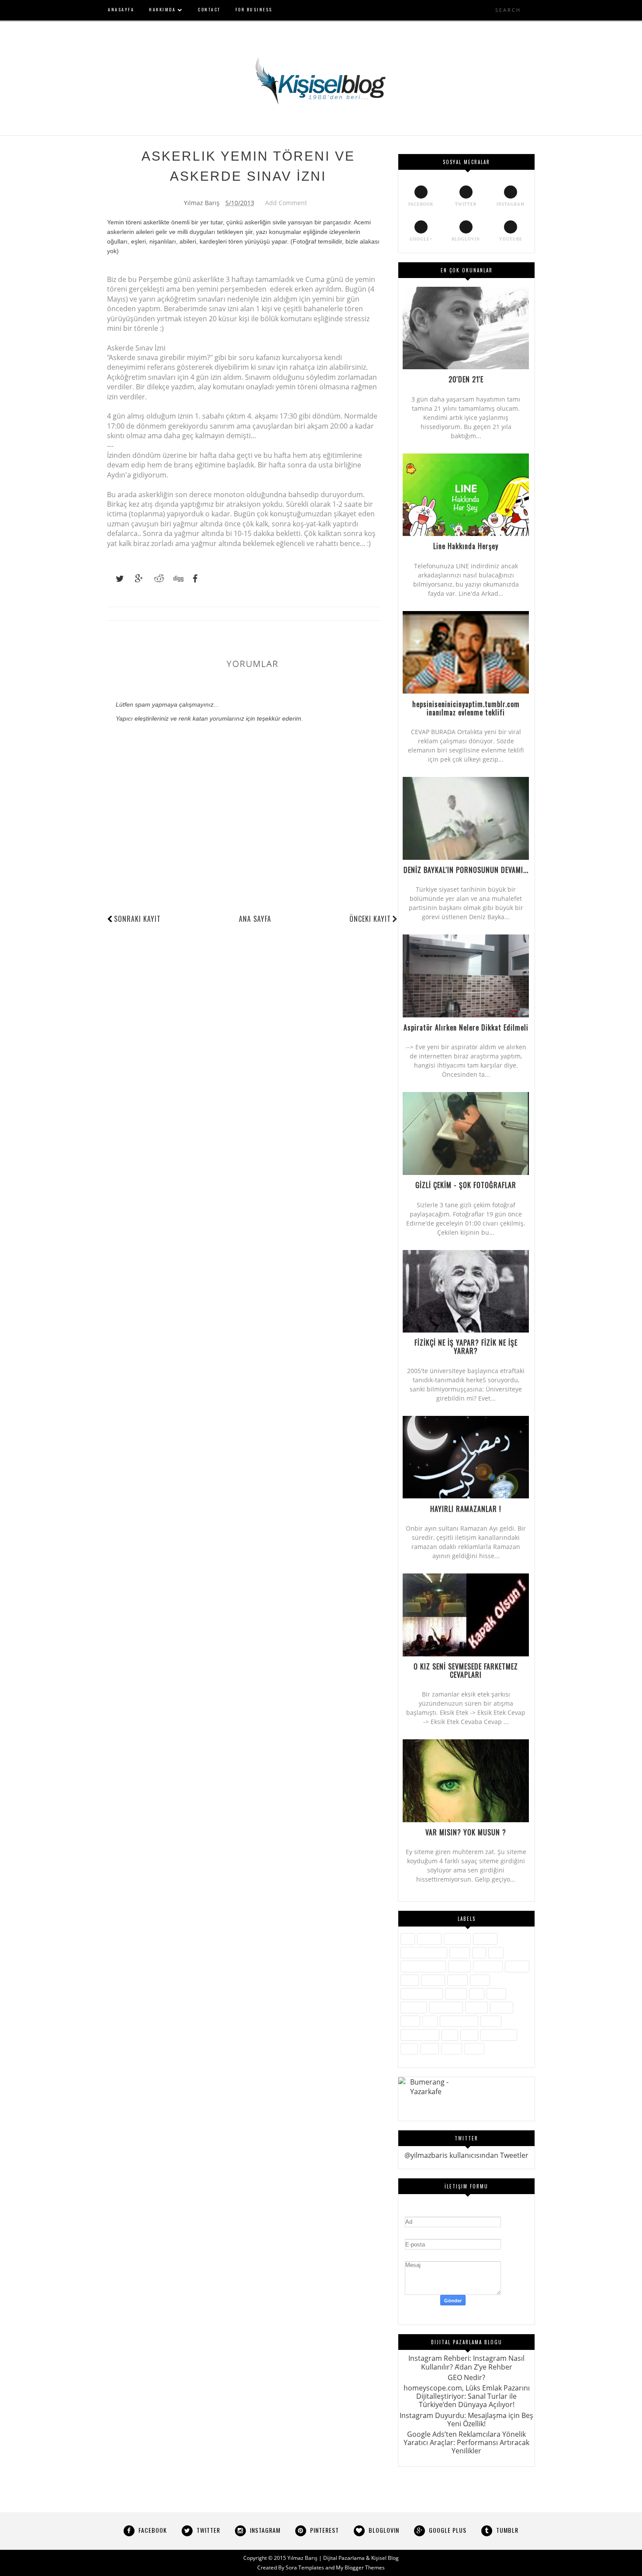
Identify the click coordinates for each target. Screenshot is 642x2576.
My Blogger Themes (360, 2567)
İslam (410, 1980)
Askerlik (429, 1939)
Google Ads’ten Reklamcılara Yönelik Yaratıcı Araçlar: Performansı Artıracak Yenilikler (466, 2442)
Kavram (433, 1980)
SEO (430, 2021)
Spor (450, 2035)
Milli (477, 1994)
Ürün (409, 2049)
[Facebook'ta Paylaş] (193, 579)
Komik (480, 1980)
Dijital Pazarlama (424, 1953)
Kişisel (457, 1980)
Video (430, 2049)
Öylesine (414, 2007)
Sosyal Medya (420, 2035)
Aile (408, 1939)
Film (496, 1953)
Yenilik (452, 2049)
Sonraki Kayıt (137, 919)
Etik (479, 1953)
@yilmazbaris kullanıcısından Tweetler (466, 2155)
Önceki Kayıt (370, 919)
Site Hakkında (459, 2021)
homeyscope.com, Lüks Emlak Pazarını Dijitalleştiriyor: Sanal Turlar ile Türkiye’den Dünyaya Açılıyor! (467, 2396)
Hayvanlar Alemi (423, 1966)
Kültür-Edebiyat (422, 1994)
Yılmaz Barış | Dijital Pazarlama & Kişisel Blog (343, 2558)
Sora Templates (305, 2567)
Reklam (502, 2007)
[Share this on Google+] (135, 579)
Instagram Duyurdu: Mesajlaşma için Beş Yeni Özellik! (466, 2420)
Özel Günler (446, 2007)
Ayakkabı (457, 1939)
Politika (476, 2007)
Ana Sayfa (255, 919)
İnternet (517, 1966)
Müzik (496, 1994)
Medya (456, 1994)
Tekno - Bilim (499, 2035)
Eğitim (460, 1953)
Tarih (469, 2035)
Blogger (485, 1939)
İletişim (459, 1966)
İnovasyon (488, 1966)
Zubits (474, 2049)
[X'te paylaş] (116, 579)
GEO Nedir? (466, 2377)
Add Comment (286, 203)
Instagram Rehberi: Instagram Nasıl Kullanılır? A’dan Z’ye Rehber (466, 2362)
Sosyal (491, 2021)
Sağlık (410, 2021)
